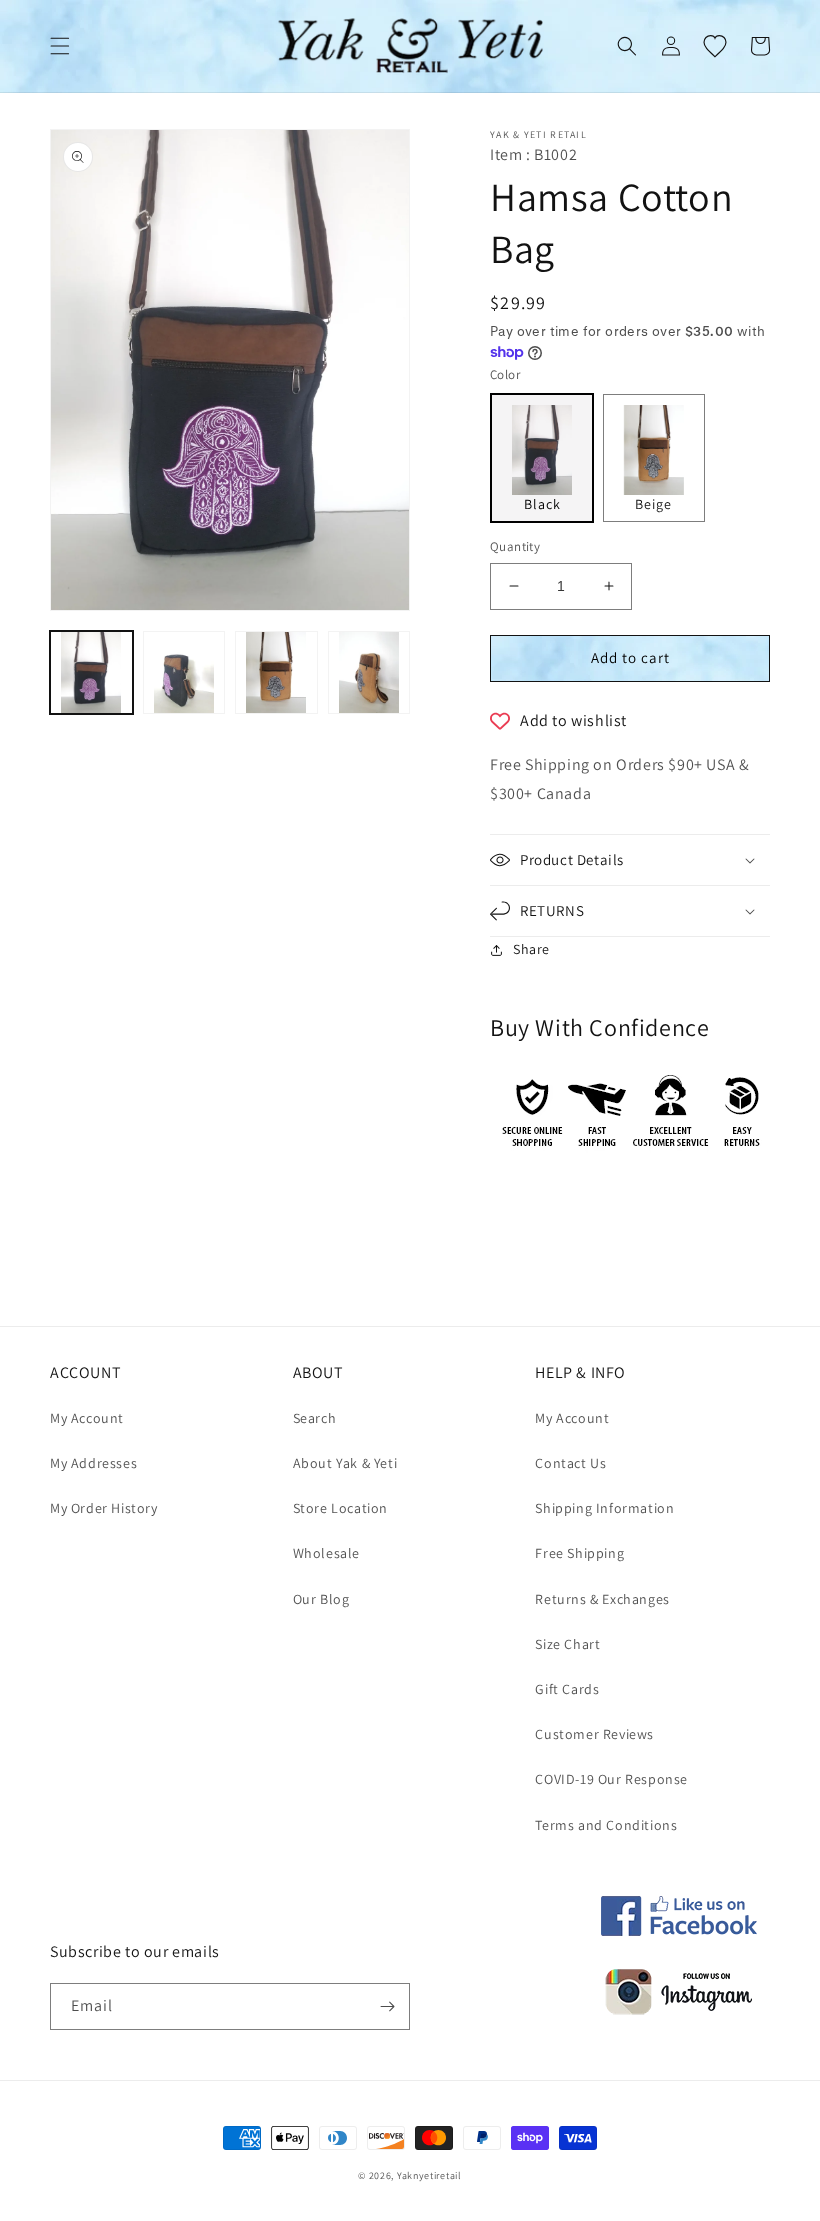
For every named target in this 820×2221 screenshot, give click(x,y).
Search (315, 1418)
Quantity (515, 546)
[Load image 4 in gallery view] (369, 672)
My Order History (104, 1508)
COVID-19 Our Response (611, 1779)
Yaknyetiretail (429, 2175)
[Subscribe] (387, 2006)
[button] (60, 46)
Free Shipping (579, 1553)
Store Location (340, 1508)
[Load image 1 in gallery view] (91, 672)
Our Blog (321, 1599)
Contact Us (570, 1463)
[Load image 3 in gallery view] (276, 672)
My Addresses (93, 1463)
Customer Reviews (594, 1734)
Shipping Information (604, 1508)
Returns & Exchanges (602, 1599)
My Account (87, 1418)
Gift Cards (567, 1689)
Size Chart (567, 1644)
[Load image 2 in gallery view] (184, 672)
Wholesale (326, 1553)
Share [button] (531, 949)
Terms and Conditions (606, 1825)
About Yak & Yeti (345, 1463)
